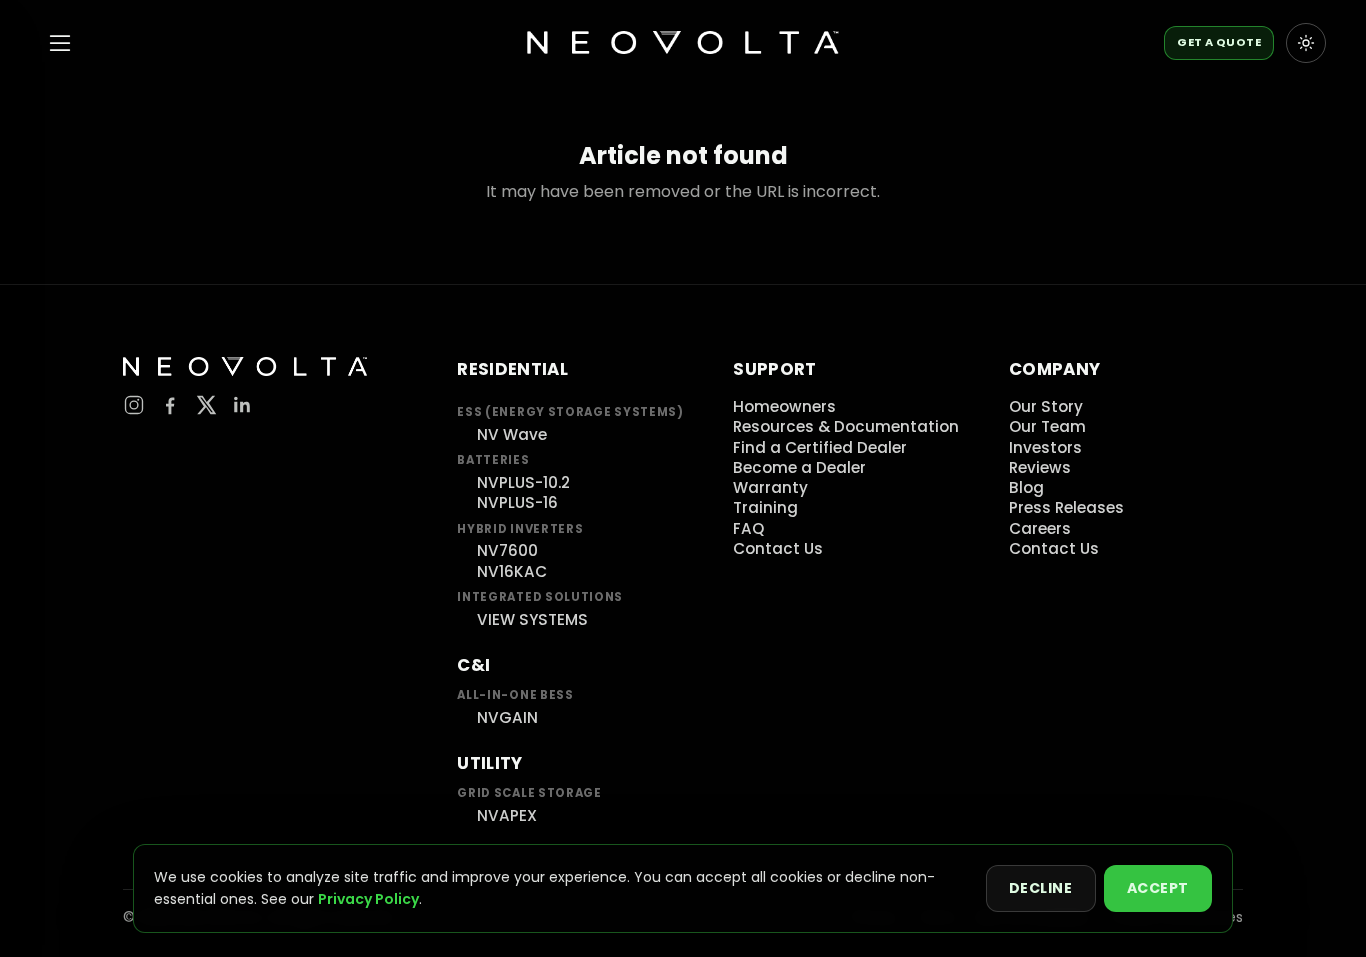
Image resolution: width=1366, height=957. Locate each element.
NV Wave (512, 434)
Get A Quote (1219, 42)
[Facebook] (170, 405)
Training (765, 507)
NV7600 (507, 550)
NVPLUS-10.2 (523, 482)
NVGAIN (507, 717)
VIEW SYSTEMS (532, 619)
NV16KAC (512, 571)
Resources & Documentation (846, 426)
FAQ (748, 528)
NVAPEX (507, 815)
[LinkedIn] (242, 405)
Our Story (1046, 406)
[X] (206, 405)
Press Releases (1066, 507)
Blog (1026, 487)
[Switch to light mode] (1306, 43)
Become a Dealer (799, 467)
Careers (1040, 528)
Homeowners (784, 406)
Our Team (1047, 426)
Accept (1158, 888)
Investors (1045, 447)
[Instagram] (134, 405)
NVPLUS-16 (517, 502)
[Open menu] (60, 43)
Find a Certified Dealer (820, 447)
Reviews (1040, 467)
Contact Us (778, 548)
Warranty (770, 487)
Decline (1041, 888)
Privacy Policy (368, 899)
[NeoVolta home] (682, 43)
